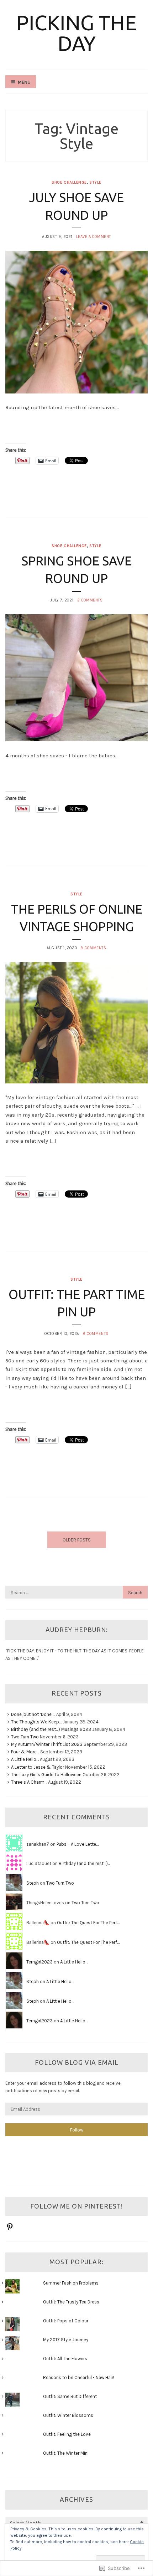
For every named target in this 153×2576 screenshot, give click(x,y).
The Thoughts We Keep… (36, 1722)
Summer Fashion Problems (71, 2283)
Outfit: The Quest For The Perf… (88, 1923)
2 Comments (90, 600)
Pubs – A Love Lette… (78, 1844)
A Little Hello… (25, 1759)
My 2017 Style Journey (66, 2340)
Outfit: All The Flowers (65, 2359)
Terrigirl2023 (39, 1962)
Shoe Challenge (69, 182)
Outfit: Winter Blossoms (68, 2415)
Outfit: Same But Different (70, 2396)
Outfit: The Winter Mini (66, 2453)
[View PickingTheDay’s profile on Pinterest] (10, 2227)
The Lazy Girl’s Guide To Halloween (46, 1775)
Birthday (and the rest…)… (85, 1863)
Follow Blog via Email (77, 2062)
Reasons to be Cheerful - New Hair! (79, 2377)
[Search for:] (76, 1593)
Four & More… (25, 1752)
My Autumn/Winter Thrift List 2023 (47, 1744)
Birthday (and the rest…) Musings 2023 (51, 1729)
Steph (33, 1883)
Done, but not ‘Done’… (33, 1714)
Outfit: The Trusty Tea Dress (71, 2302)
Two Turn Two (25, 1737)
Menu (24, 82)
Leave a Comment (94, 237)
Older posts (77, 1540)
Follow (77, 2130)
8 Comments (93, 948)
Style (95, 182)
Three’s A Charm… (29, 1782)
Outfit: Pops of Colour (66, 2321)
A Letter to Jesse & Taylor (38, 1767)
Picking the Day (76, 33)
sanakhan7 (38, 1844)
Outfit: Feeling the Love (67, 2434)
